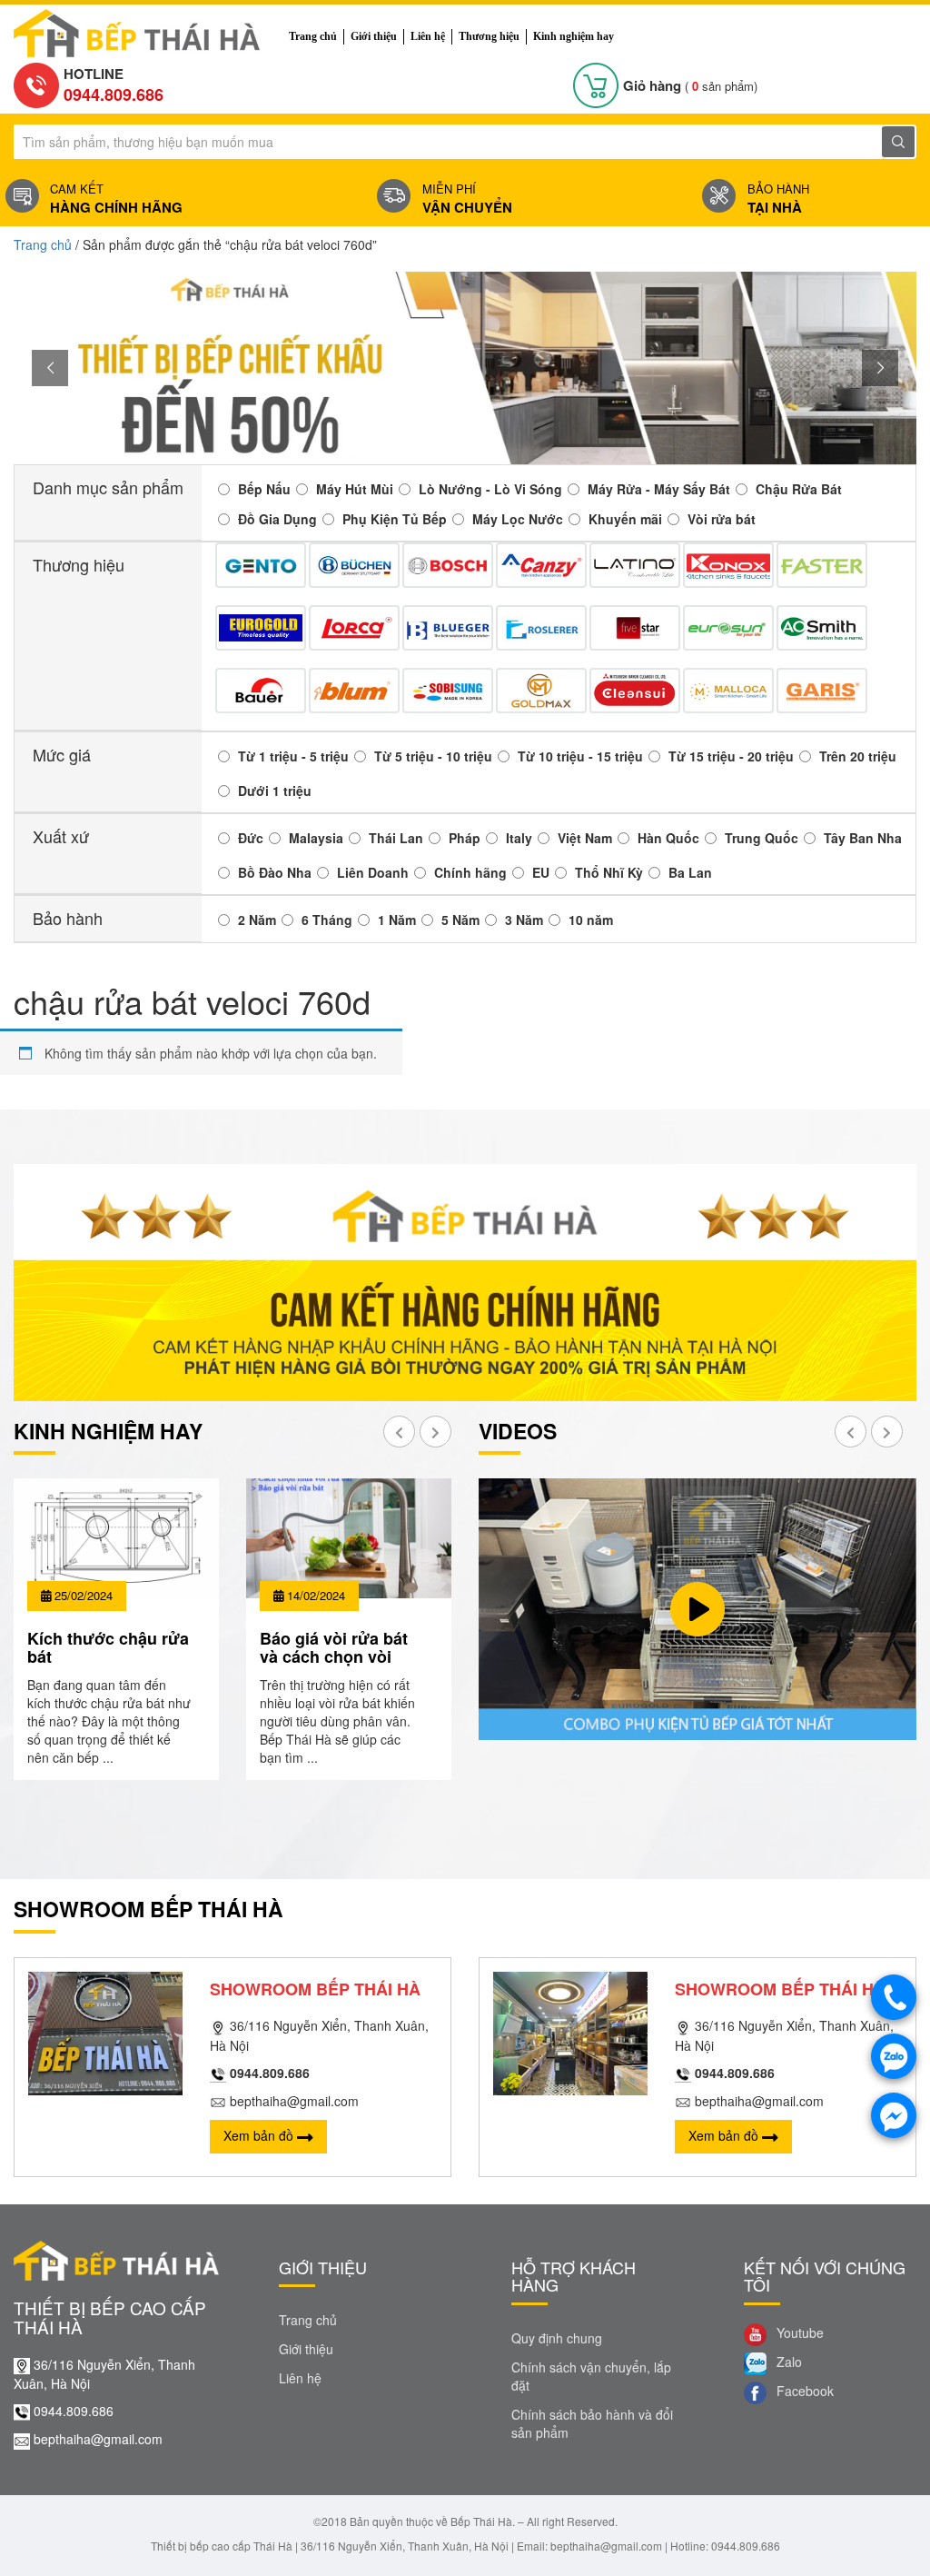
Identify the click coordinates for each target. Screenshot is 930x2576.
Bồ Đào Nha (275, 872)
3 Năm (524, 920)
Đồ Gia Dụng (277, 519)
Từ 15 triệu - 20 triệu (731, 756)
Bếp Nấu (264, 489)
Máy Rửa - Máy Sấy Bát (659, 489)
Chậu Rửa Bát (799, 489)
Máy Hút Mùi (355, 489)
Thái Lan (396, 838)
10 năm (591, 920)
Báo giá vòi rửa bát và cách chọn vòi (334, 1647)
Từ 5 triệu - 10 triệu (433, 756)
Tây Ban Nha (863, 838)
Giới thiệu (374, 36)
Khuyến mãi (625, 519)
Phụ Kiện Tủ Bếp (395, 519)
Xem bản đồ (260, 2135)
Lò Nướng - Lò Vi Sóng (490, 489)
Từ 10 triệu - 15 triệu (580, 756)
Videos (518, 1431)
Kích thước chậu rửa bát (108, 1647)
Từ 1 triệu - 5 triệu (293, 756)
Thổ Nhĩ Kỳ (609, 872)
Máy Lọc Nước (518, 519)
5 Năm (460, 920)
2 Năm (257, 920)
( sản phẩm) (690, 86)
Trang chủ (313, 36)
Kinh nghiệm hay (574, 36)
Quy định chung (557, 2338)
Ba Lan (690, 872)
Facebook (803, 2391)
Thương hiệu (489, 36)
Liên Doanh (373, 872)
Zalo (787, 2362)
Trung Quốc (762, 838)
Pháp (465, 838)
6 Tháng (327, 920)
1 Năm (397, 920)
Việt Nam (585, 838)
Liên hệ (428, 36)
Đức (251, 838)
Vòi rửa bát (722, 519)
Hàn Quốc (668, 838)
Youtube (798, 2332)
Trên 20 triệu (858, 756)
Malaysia (316, 838)
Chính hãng (470, 872)
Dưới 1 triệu (275, 791)
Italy (519, 838)
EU (541, 872)
